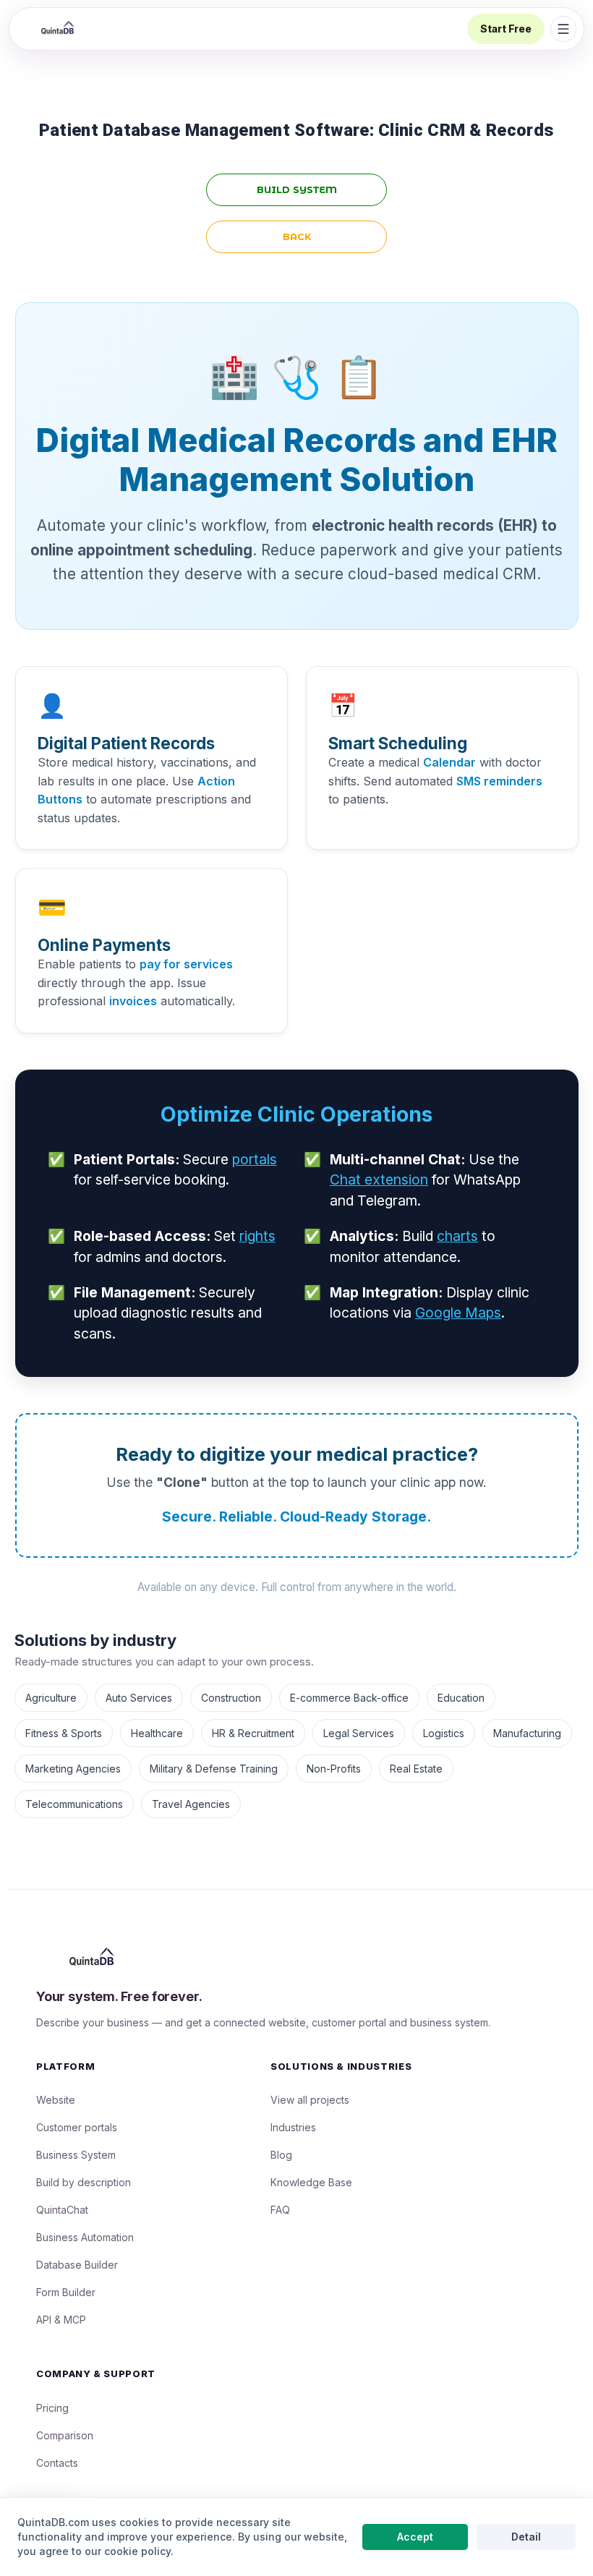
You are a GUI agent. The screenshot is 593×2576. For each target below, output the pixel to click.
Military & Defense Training (214, 1769)
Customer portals (77, 2127)
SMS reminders (499, 781)
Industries (293, 2127)
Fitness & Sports (64, 1733)
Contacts (57, 2463)
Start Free (506, 29)
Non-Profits (334, 1769)
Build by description (84, 2182)
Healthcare (157, 1733)
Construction (231, 1698)
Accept (415, 2537)
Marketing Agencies (73, 1769)
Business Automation (85, 2237)
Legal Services (359, 1733)
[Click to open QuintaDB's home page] (59, 29)
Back (297, 237)
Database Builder (77, 2265)
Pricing (52, 2408)
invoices (133, 1001)
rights (257, 1236)
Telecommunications (74, 1804)
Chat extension (379, 1180)
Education (461, 1698)
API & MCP (61, 2320)
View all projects (310, 2100)
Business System (76, 2155)
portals (255, 1159)
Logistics (444, 1733)
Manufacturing (527, 1733)
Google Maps (458, 1313)
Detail (526, 2537)
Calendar (449, 762)
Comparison (65, 2435)
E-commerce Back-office (349, 1698)
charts (457, 1236)
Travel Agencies (191, 1804)
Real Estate (416, 1769)
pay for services (186, 964)
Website (56, 2100)
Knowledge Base (311, 2182)
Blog (281, 2155)
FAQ (280, 2210)
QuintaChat (62, 2210)
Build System (297, 190)
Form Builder (66, 2292)
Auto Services (139, 1698)
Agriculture (51, 1698)
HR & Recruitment (253, 1733)
